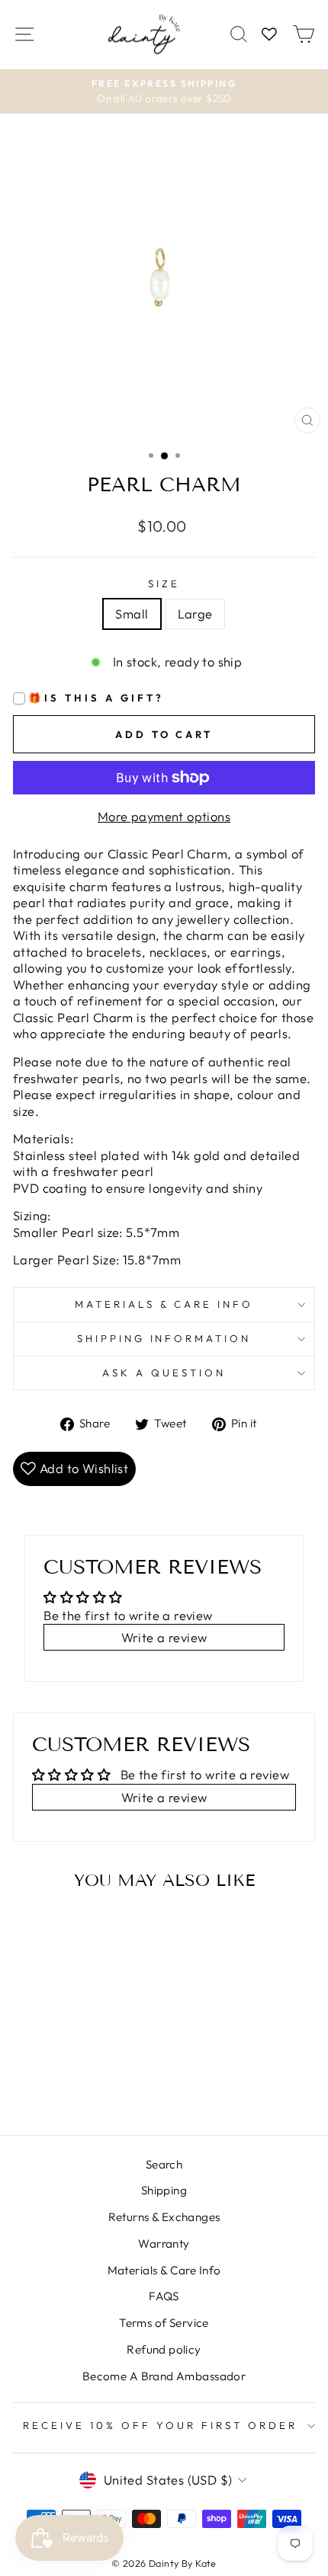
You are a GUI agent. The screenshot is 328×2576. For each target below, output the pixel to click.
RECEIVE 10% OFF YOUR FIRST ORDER (160, 2425)
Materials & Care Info (164, 2270)
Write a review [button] (164, 1637)
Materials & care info (164, 1304)
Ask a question (164, 1373)
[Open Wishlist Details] (269, 35)
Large (195, 614)
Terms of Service (164, 2323)
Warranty (164, 2244)
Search (164, 2164)
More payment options (164, 816)
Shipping (164, 2190)
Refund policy (164, 2349)
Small (132, 614)
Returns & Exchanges (164, 2217)
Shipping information (164, 1338)
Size (164, 583)
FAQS (164, 2296)
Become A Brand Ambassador (164, 2376)
